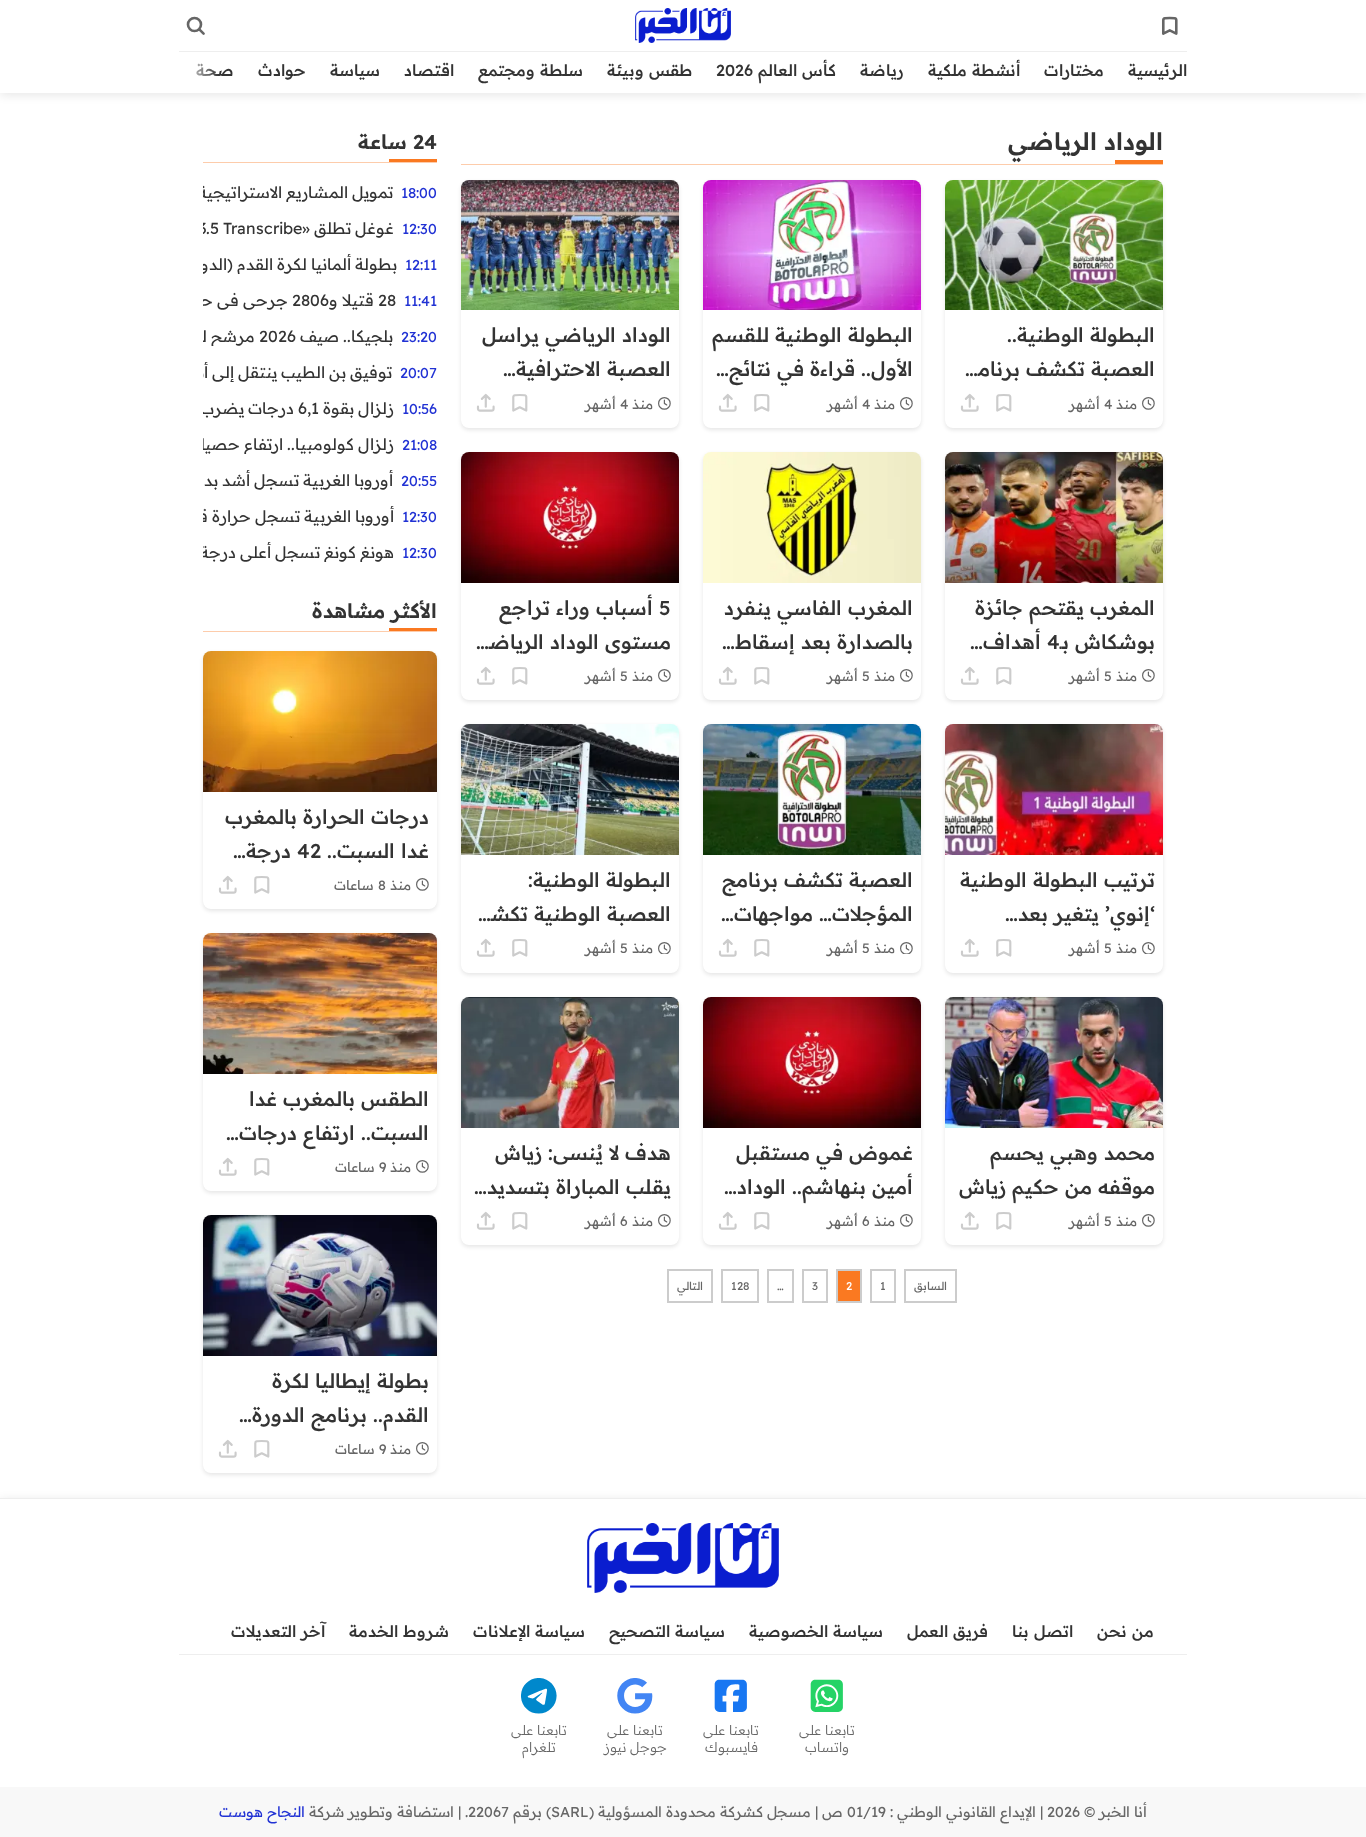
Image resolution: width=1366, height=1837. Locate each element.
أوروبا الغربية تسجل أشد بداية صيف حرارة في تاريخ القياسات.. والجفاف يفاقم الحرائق (298, 480)
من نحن (1125, 1631)
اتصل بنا (1042, 1631)
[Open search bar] (196, 26)
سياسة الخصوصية (816, 1631)
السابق (930, 1286)
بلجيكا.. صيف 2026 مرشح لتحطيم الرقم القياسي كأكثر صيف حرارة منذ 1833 (298, 336)
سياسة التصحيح (667, 1631)
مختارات (1074, 70)
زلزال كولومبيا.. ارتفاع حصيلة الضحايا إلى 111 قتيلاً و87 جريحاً (298, 444)
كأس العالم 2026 (776, 70)
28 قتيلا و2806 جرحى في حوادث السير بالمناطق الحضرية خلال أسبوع (299, 300)
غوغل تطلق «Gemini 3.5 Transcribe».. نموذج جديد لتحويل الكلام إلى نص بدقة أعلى (298, 228)
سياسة (355, 70)
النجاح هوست (262, 1812)
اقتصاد (429, 70)
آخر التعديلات (278, 1631)
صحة (215, 70)
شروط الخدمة (399, 1631)
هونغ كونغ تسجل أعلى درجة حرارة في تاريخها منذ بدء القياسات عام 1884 (298, 552)
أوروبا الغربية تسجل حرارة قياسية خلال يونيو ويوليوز (298, 516)
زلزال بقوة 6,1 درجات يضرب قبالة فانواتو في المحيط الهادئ (298, 408)
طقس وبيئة (649, 70)
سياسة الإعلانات (529, 1631)
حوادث (282, 70)
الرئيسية (1157, 70)
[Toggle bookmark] (1004, 403)
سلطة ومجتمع (530, 70)
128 (740, 1286)
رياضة (882, 70)
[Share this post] (970, 403)
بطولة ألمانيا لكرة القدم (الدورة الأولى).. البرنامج (300, 264)
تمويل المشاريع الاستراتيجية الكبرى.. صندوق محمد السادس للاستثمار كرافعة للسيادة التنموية (298, 192)
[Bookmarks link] (1170, 26)
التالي (690, 1286)
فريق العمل (947, 1631)
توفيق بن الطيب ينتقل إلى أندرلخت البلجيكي (297, 372)
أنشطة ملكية (974, 70)
